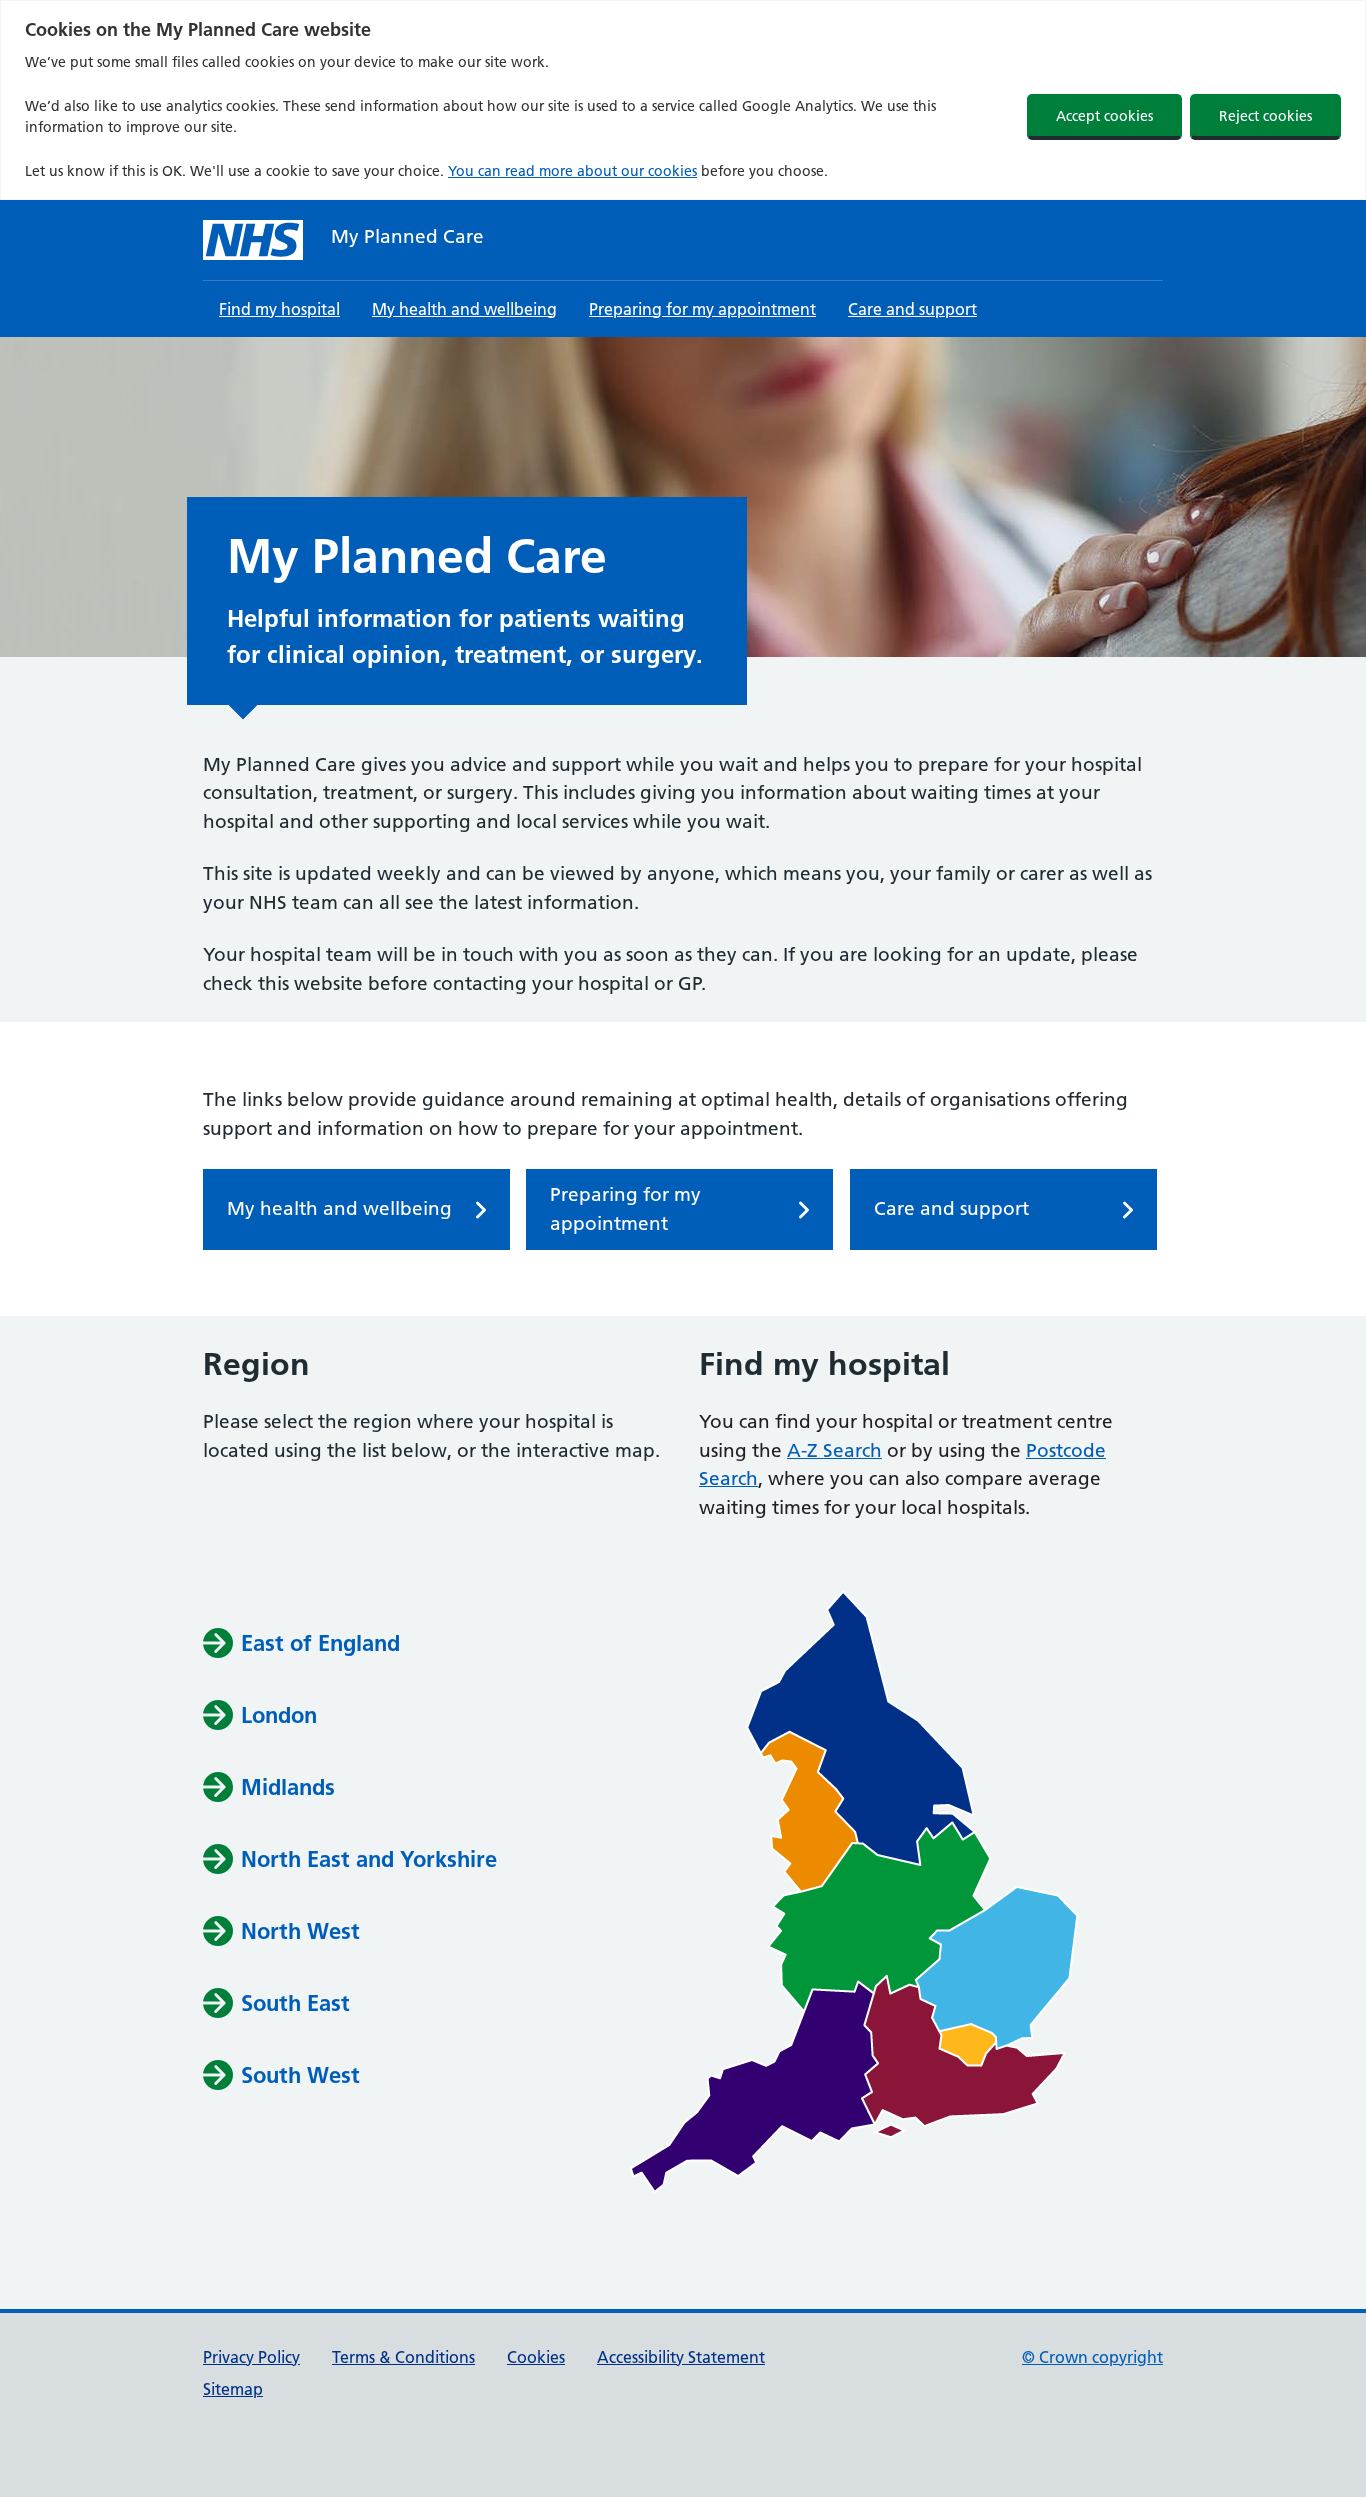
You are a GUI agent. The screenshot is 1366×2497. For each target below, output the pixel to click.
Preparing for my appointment (702, 309)
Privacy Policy (251, 2357)
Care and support (912, 309)
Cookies (536, 2357)
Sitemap (233, 2389)
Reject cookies (1265, 116)
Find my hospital (279, 309)
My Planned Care (407, 236)
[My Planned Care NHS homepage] (253, 240)
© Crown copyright (1092, 2357)
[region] (683, 100)
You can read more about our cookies (572, 171)
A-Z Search (834, 1450)
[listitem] (861, 1728)
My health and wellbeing (464, 309)
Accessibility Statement (681, 2357)
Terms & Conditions (403, 2357)
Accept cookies (1104, 116)
